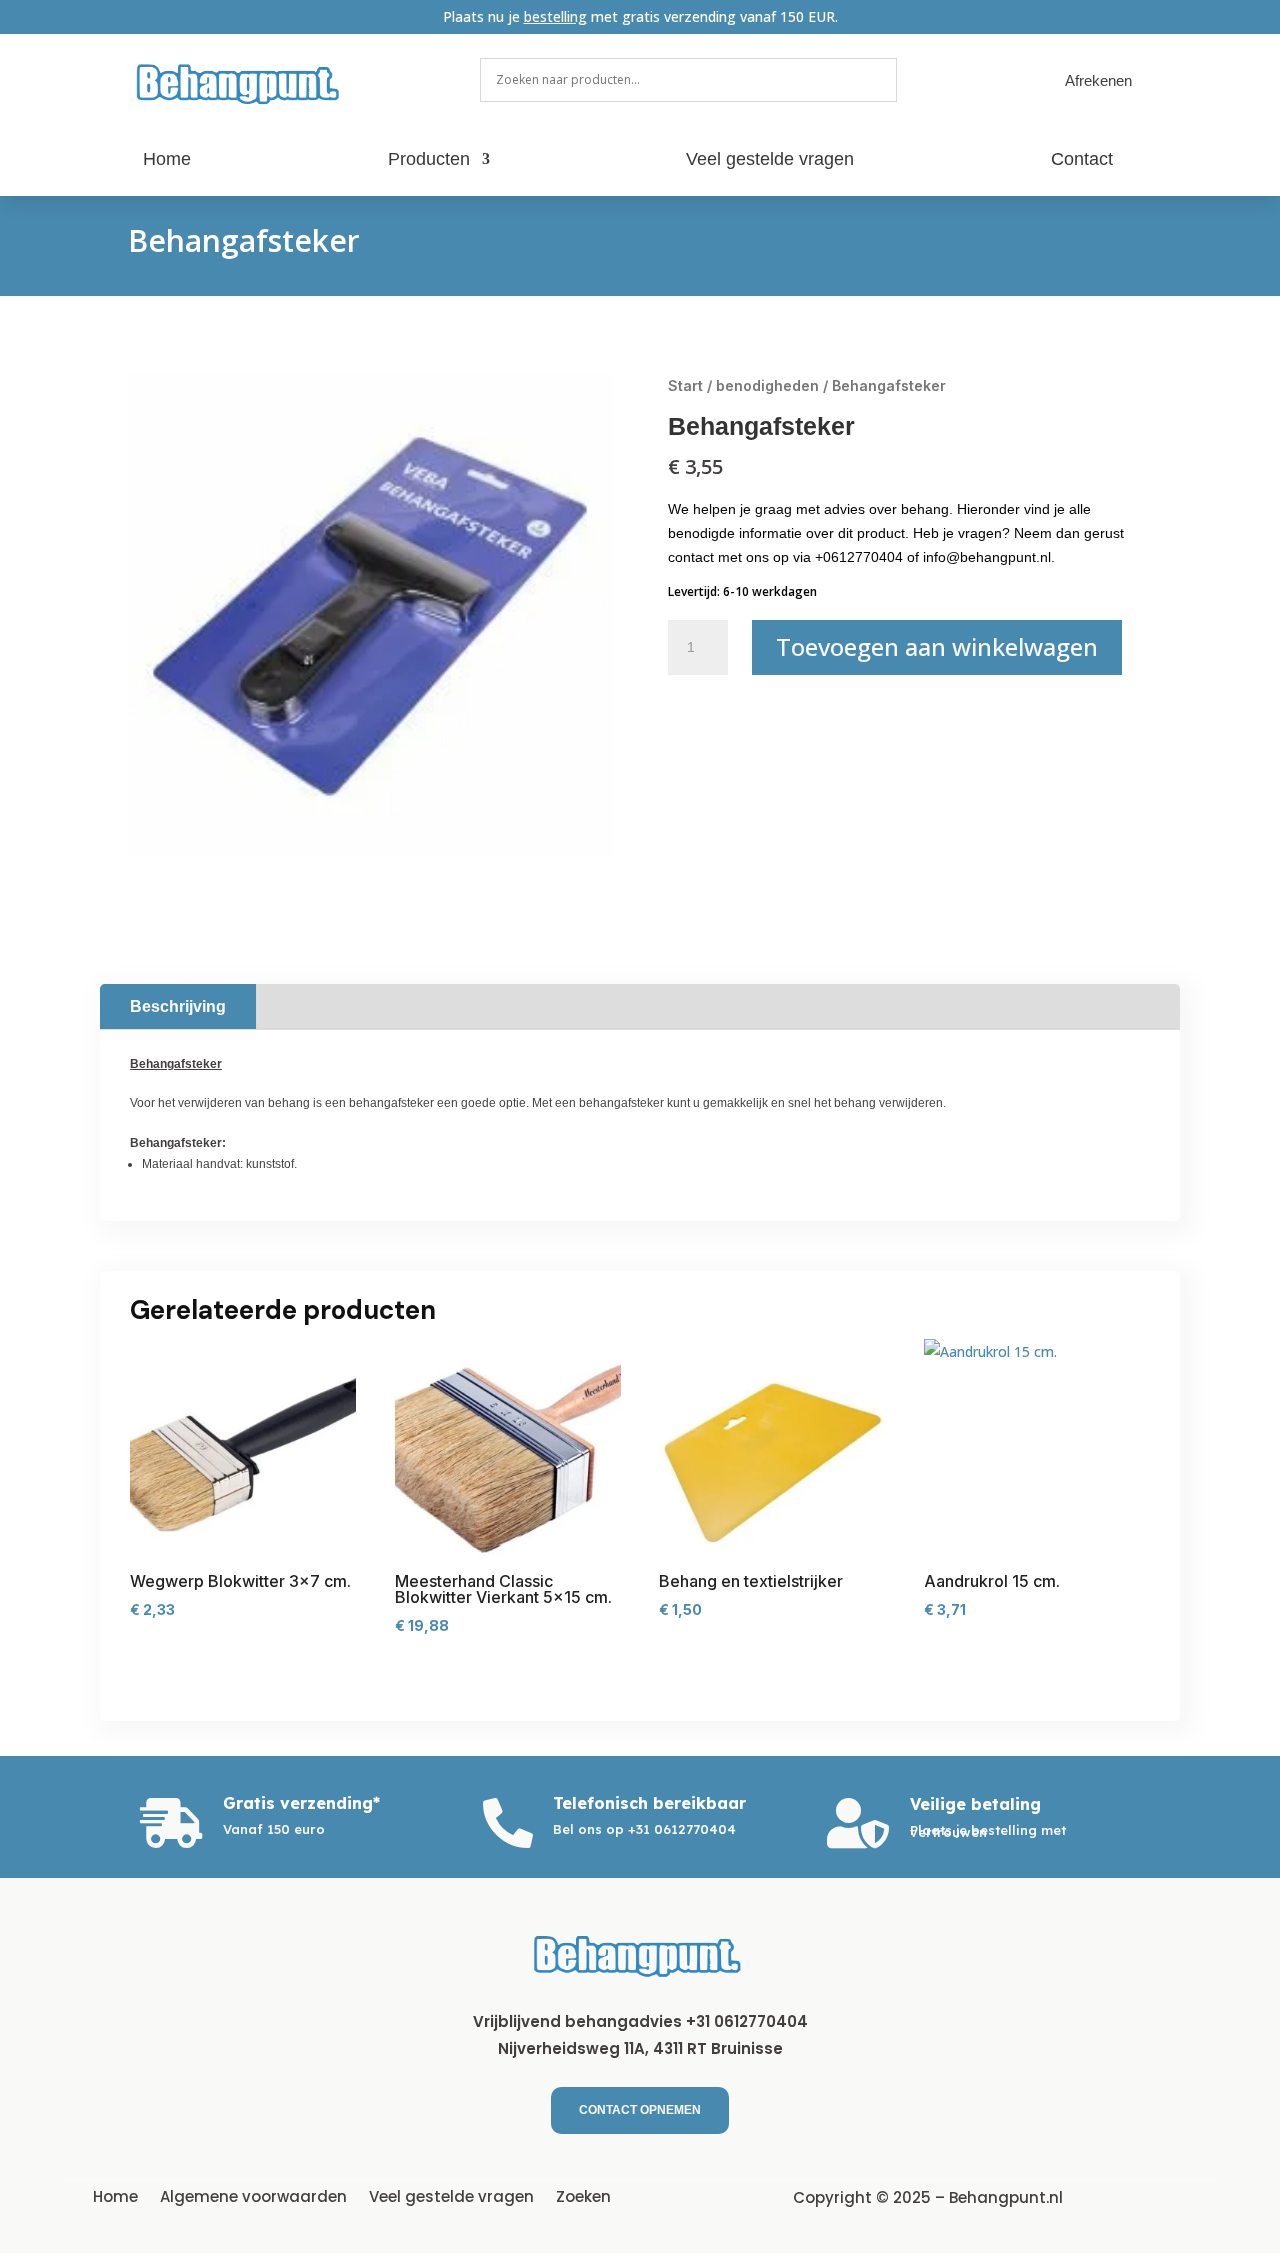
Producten (429, 160)
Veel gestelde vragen (770, 160)
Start (685, 385)
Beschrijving (178, 1006)
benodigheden (767, 385)
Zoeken (583, 2195)
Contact (1082, 160)
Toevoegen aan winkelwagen (937, 646)
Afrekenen (1098, 80)
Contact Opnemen (640, 2110)
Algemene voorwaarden (253, 2195)
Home (167, 160)
